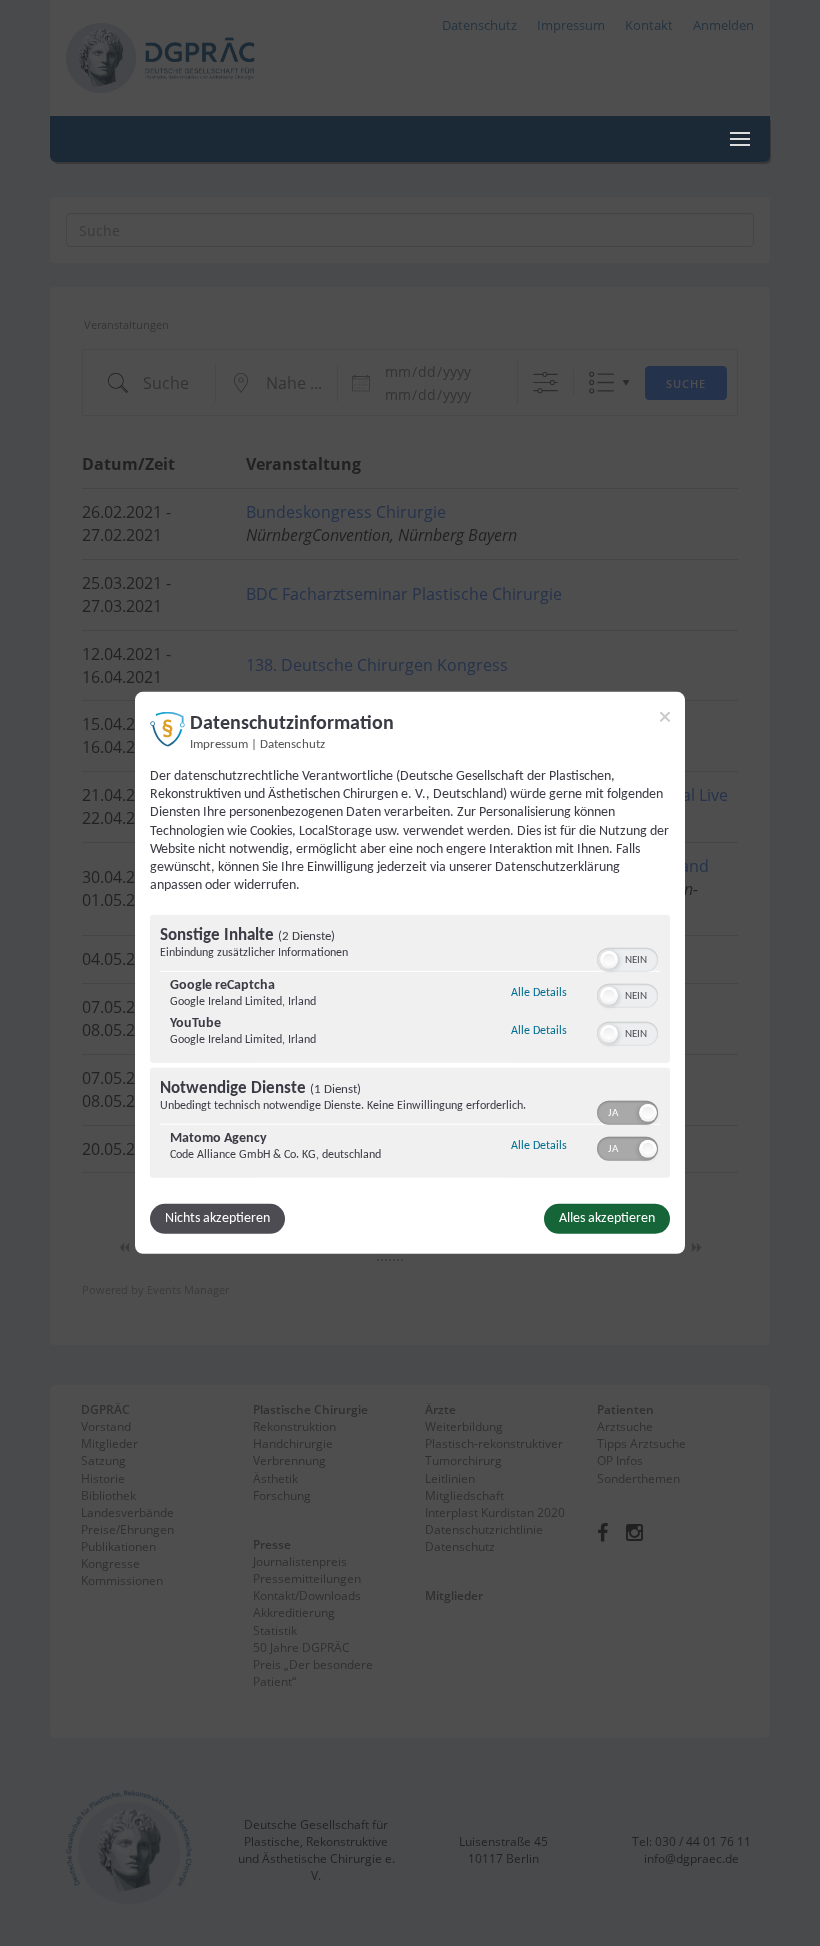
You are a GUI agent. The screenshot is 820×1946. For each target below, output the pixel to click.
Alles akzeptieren (607, 1218)
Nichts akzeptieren (217, 1218)
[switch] (627, 958)
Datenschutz (292, 745)
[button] (609, 960)
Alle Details (539, 992)
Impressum (219, 745)
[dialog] (410, 973)
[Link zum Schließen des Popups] (665, 717)
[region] (410, 1049)
